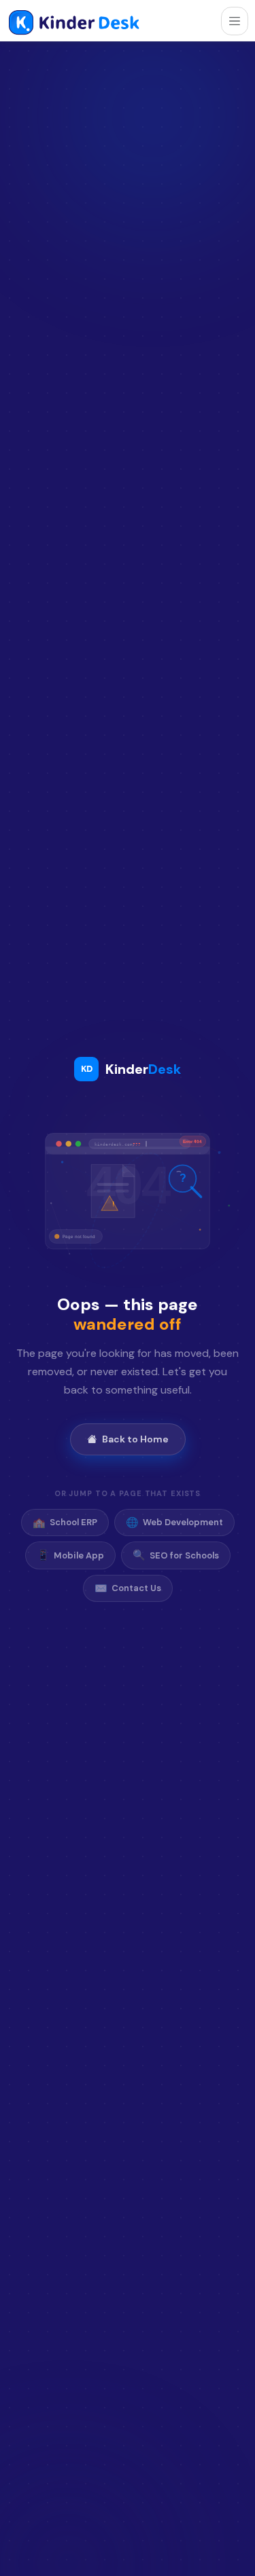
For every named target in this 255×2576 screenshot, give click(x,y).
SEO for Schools (176, 1555)
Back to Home (135, 1439)
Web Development (174, 1523)
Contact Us (128, 1588)
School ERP (65, 1523)
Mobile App (70, 1555)
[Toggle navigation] (235, 21)
